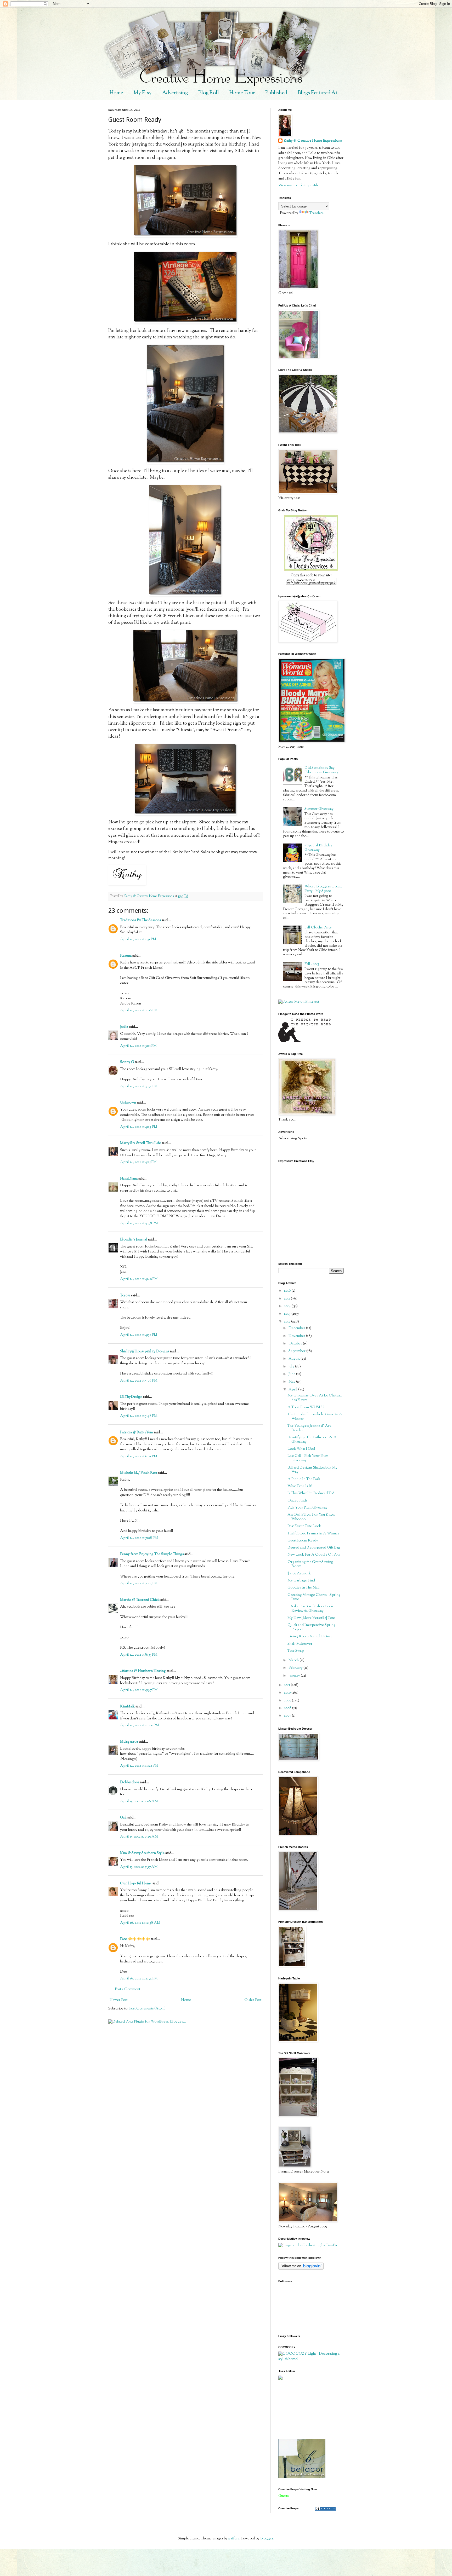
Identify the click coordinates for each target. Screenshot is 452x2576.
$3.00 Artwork (299, 1574)
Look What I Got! (301, 1449)
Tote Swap (296, 1651)
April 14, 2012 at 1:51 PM (138, 939)
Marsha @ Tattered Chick (140, 1600)
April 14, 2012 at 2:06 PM (139, 1010)
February (296, 1668)
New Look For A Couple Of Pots (314, 1555)
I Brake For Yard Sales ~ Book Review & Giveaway (310, 1609)
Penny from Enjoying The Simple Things (152, 1554)
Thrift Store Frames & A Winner (313, 1534)
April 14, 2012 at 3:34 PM (139, 1087)
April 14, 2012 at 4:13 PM (139, 1127)
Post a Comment (128, 1989)
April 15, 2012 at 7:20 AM (139, 1837)
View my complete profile (299, 186)
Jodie (124, 1027)
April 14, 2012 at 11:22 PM (139, 1766)
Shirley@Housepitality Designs (145, 1351)
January (295, 1676)
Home (116, 93)
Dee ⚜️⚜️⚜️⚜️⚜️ (135, 1939)
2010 (288, 1693)
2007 (288, 1716)
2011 (287, 1685)
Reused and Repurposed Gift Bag (314, 1548)
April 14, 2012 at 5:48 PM (139, 1416)
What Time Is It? (300, 1486)
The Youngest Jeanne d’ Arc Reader (309, 1428)
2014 (288, 1306)
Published (276, 93)
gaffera (234, 2539)
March (294, 1660)
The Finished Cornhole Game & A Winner (315, 1417)
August (295, 1359)
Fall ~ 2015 (312, 964)
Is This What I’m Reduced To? (311, 1493)
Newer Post (118, 2000)
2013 (288, 1314)
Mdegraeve (129, 1742)
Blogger (267, 2539)
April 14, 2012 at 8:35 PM (139, 1655)
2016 (288, 1291)
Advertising (175, 93)
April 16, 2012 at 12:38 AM (140, 1923)
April (293, 1390)
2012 (288, 1322)
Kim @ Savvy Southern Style (142, 1853)
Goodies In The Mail (304, 1588)
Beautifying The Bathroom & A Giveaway (312, 1440)
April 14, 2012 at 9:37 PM (139, 1690)
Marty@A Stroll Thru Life (140, 1143)
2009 (288, 1701)
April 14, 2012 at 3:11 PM (138, 1046)
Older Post (253, 2000)
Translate (317, 213)
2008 (288, 1708)
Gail (123, 1818)
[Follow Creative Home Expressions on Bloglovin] (301, 2269)
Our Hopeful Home (136, 1884)
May (292, 1382)
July (292, 1367)
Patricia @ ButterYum (137, 1433)
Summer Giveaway (319, 809)
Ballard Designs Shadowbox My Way (312, 1470)
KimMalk (127, 1707)
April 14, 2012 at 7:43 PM (139, 1584)
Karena (126, 956)
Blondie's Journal (134, 1240)
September (297, 1351)
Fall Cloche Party (318, 928)
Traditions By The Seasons (140, 920)
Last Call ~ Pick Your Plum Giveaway (308, 1458)
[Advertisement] (302, 2409)
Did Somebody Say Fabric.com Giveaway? (322, 770)
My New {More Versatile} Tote (311, 1618)
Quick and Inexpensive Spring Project (312, 1627)
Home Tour (242, 93)
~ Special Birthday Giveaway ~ (318, 848)
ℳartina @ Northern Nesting (143, 1671)
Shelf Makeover (300, 1644)
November (297, 1336)
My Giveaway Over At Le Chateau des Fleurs (315, 1398)
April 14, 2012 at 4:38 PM (139, 1223)
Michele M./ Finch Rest (139, 1473)
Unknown (128, 1103)
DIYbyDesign (131, 1397)
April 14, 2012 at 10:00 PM (140, 1725)
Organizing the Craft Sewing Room (310, 1564)
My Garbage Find (301, 1581)
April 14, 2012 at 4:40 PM (139, 1279)
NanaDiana (129, 1179)
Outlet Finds (297, 1501)
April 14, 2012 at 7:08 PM (139, 1538)
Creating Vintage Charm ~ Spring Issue (314, 1597)
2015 (287, 1299)
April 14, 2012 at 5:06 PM (139, 1381)
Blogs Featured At (318, 93)
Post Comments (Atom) (147, 2009)
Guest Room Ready (303, 1541)
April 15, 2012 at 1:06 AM (139, 1801)
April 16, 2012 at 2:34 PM (139, 1979)
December (297, 1328)
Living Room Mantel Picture (310, 1637)
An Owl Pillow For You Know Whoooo (311, 1517)
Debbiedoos (130, 1782)
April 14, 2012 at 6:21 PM (139, 1457)
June (292, 1374)
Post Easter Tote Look (304, 1526)
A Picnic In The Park (304, 1479)
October (296, 1344)
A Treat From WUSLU (306, 1407)
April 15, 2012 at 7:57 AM (139, 1867)
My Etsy (143, 93)
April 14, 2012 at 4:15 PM (138, 1162)
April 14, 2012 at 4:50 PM (139, 1335)
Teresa (125, 1296)
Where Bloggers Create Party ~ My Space (323, 889)
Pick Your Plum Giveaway (307, 1508)
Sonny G (127, 1062)
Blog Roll (209, 93)
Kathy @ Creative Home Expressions (313, 141)
